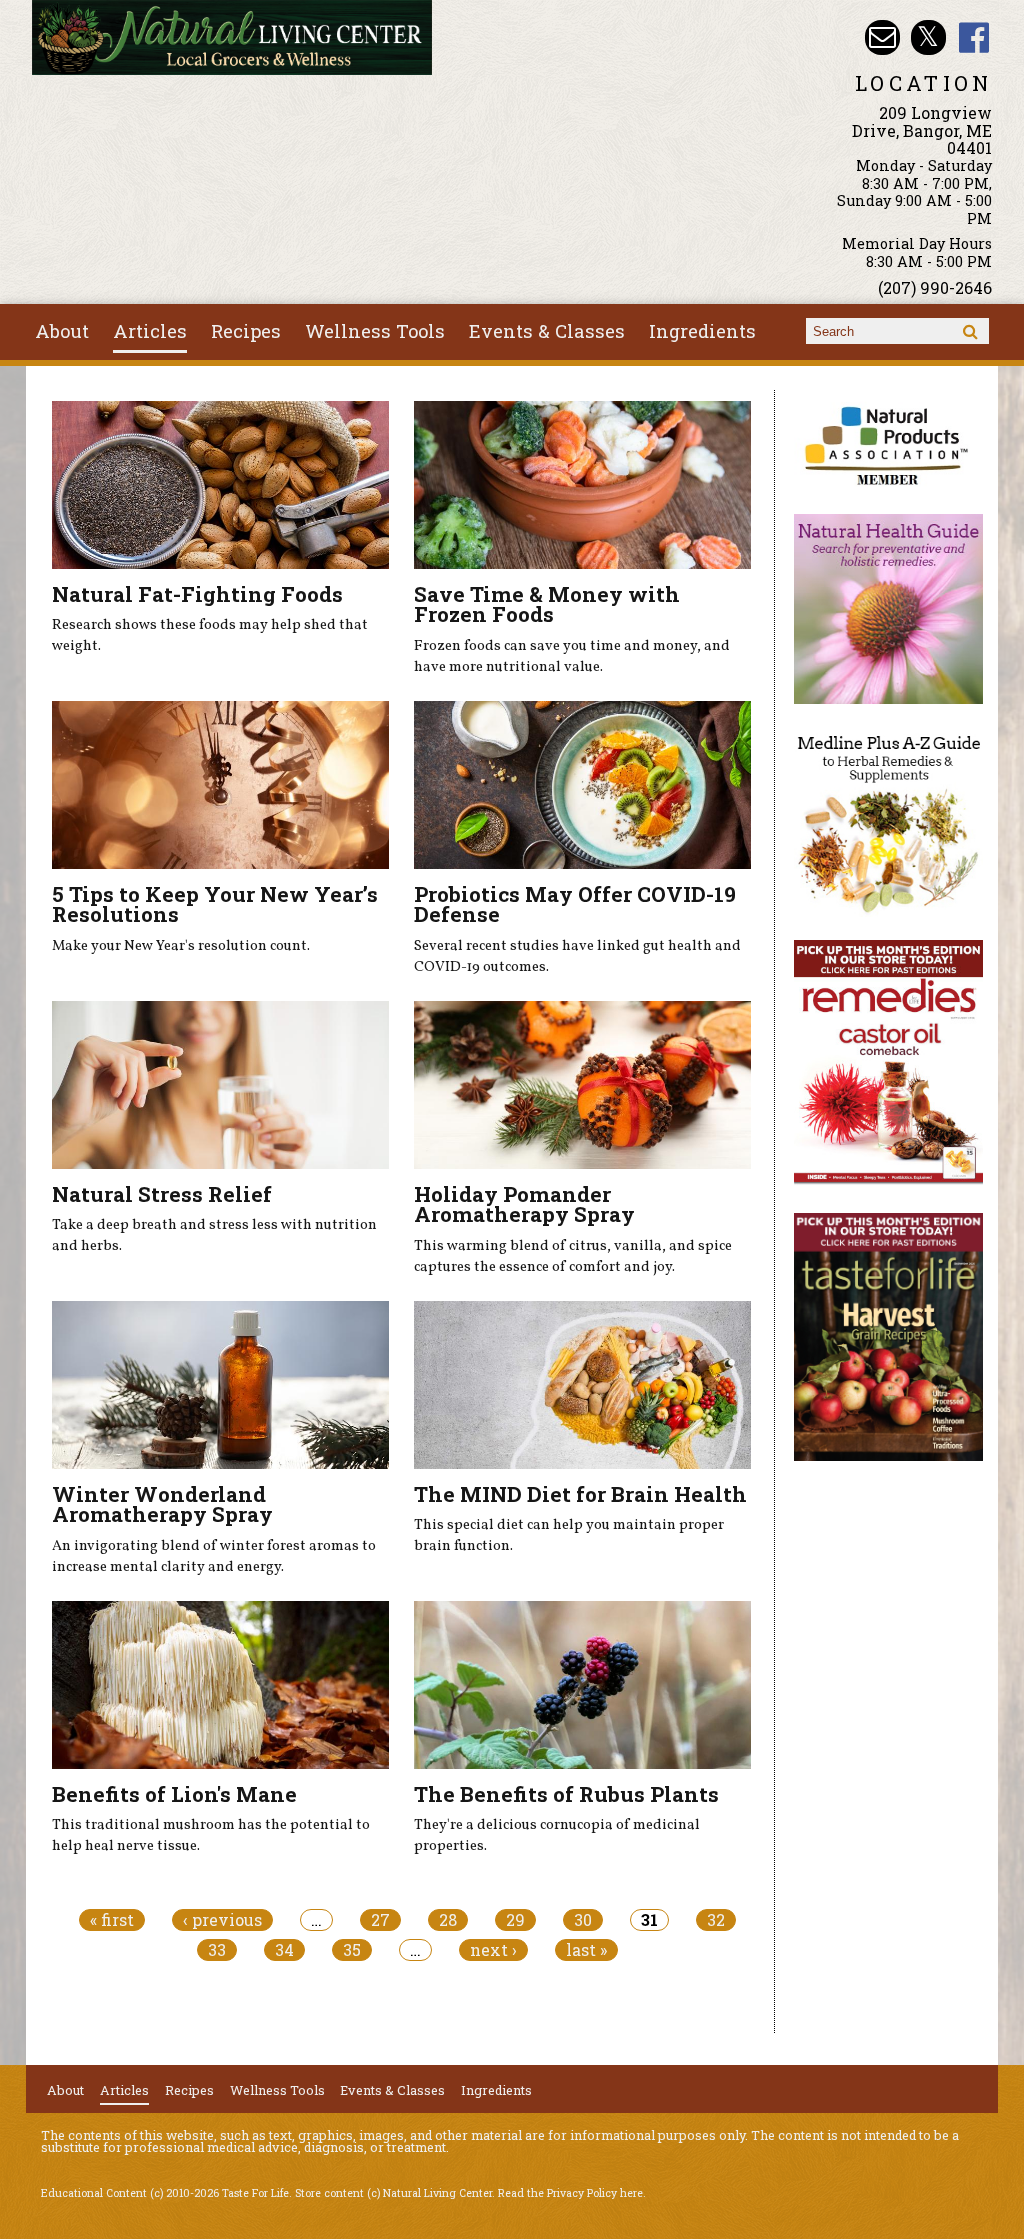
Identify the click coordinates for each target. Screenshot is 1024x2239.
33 (217, 1950)
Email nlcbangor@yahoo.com (882, 37)
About (62, 331)
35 (352, 1950)
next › (493, 1950)
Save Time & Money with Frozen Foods (547, 604)
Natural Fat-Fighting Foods (197, 594)
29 (515, 1920)
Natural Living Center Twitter (928, 37)
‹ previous (222, 1920)
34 (284, 1950)
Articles (150, 331)
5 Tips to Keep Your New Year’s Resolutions (215, 904)
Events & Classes (547, 331)
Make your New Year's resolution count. (181, 946)
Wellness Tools (375, 331)
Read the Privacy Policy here (570, 2193)
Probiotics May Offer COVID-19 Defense (575, 904)
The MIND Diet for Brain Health (580, 1494)
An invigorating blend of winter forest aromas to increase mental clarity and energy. (214, 1557)
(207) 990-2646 (935, 287)
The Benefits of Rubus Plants (566, 1794)
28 (448, 1920)
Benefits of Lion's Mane (174, 1794)
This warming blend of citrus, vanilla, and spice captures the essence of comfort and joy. (573, 1257)
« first (112, 1920)
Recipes (246, 331)
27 (380, 1920)
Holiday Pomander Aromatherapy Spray (524, 1204)
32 (716, 1920)
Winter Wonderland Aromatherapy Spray (162, 1504)
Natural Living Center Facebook (974, 37)
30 (583, 1920)
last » (586, 1950)
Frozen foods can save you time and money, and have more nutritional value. (572, 657)
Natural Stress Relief (162, 1194)
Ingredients (702, 331)
